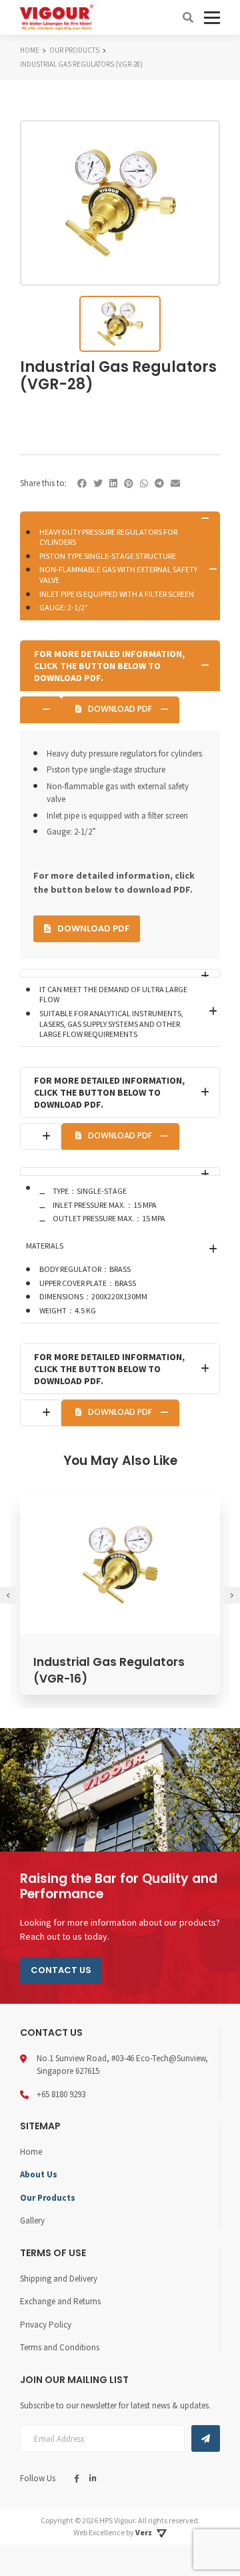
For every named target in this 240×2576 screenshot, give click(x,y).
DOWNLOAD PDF (120, 709)
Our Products (48, 2198)
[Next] (232, 1595)
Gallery (32, 2220)
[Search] (188, 17)
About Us (39, 2174)
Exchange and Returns (60, 2301)
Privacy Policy (46, 2325)
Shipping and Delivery (59, 2279)
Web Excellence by (113, 2532)
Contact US (61, 1970)
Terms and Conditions (60, 2347)
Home (31, 2152)
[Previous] (8, 1595)
